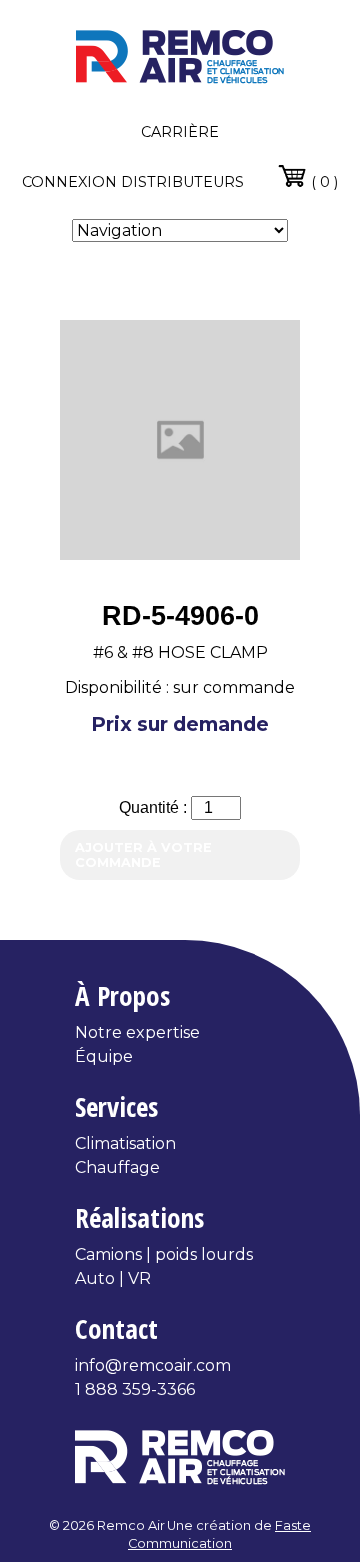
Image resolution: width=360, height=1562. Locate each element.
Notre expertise (137, 1032)
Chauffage (117, 1167)
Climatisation (125, 1143)
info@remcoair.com (153, 1365)
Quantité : (155, 807)
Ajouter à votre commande (143, 855)
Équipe (104, 1056)
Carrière (180, 132)
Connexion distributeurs (133, 182)
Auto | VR (113, 1278)
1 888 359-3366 (135, 1389)
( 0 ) (322, 182)
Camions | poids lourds (164, 1254)
